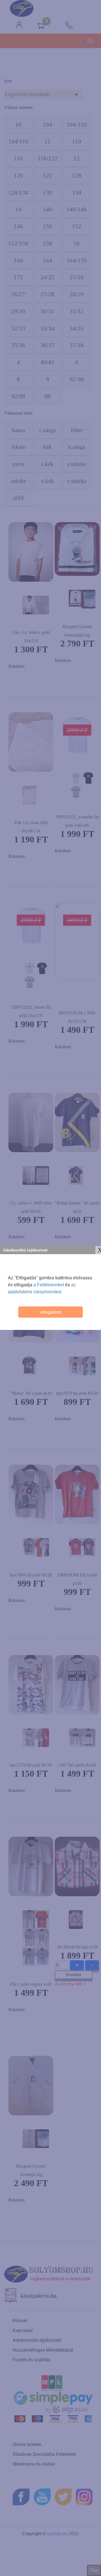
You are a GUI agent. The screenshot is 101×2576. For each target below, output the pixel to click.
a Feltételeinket (49, 1285)
